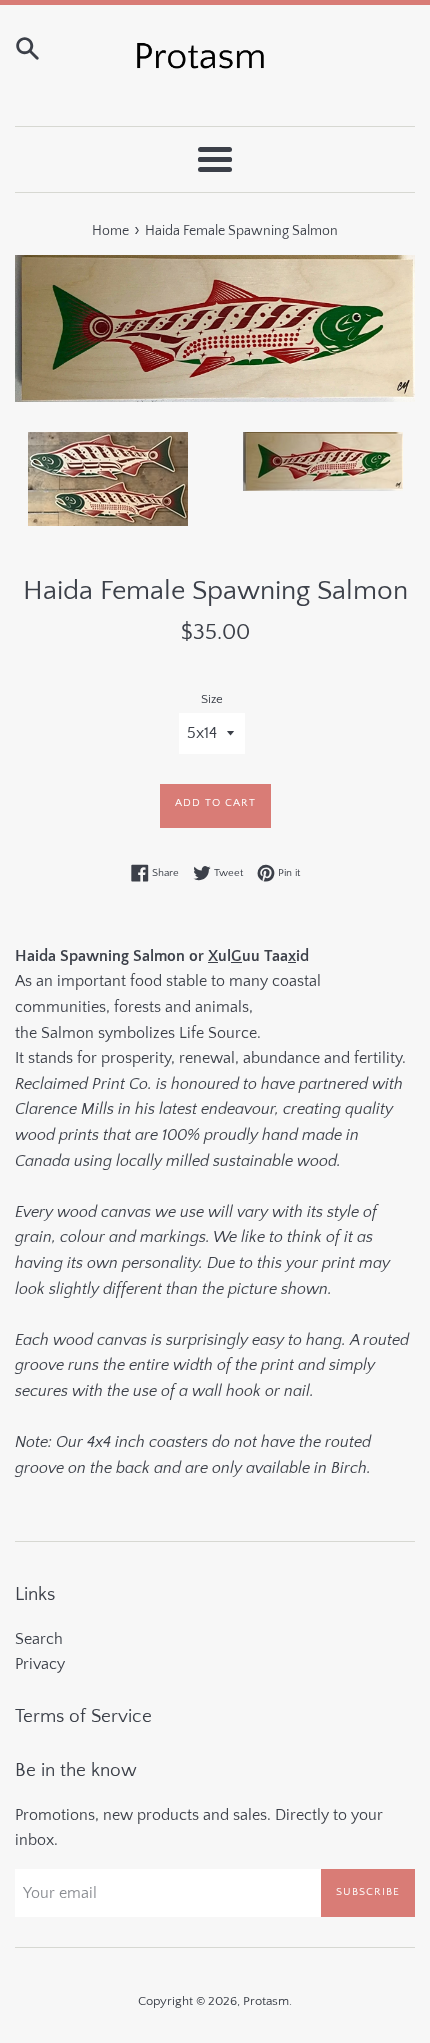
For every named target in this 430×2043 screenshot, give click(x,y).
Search (39, 1639)
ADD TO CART (215, 803)
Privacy (40, 1664)
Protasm (266, 2001)
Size (212, 699)
